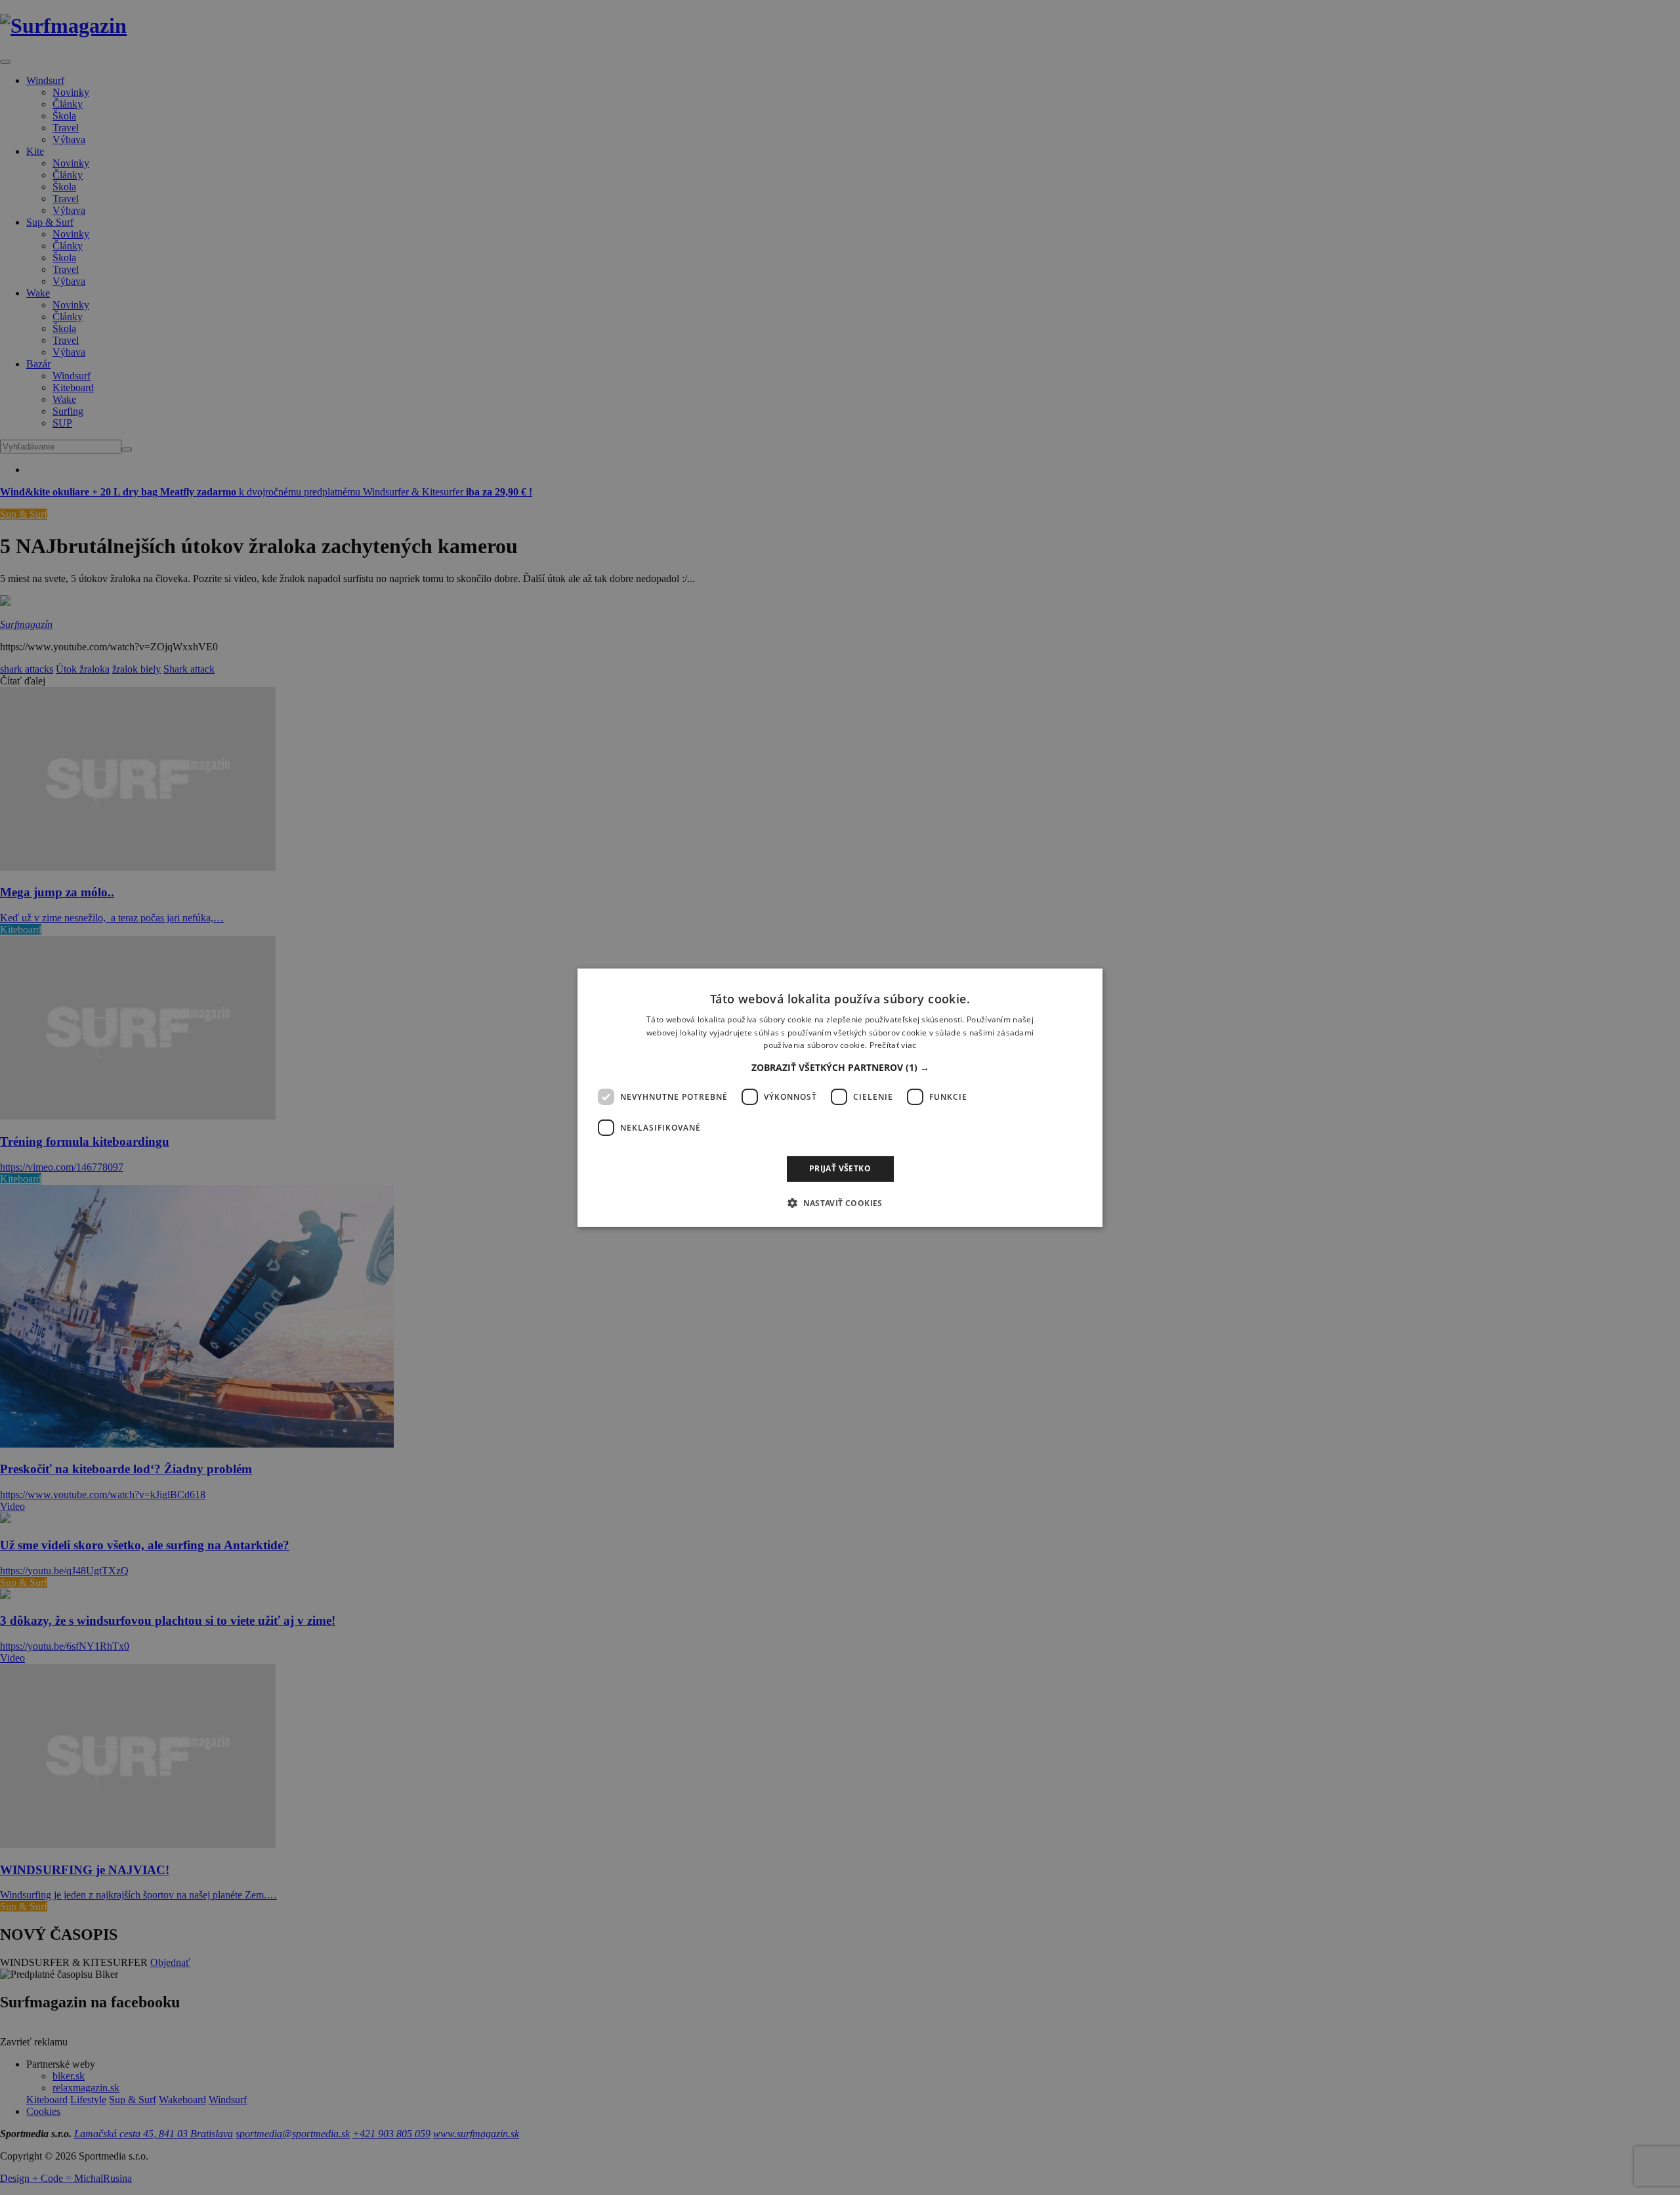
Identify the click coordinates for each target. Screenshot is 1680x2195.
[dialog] (840, 1097)
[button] (840, 1068)
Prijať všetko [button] (840, 1168)
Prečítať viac (893, 1045)
